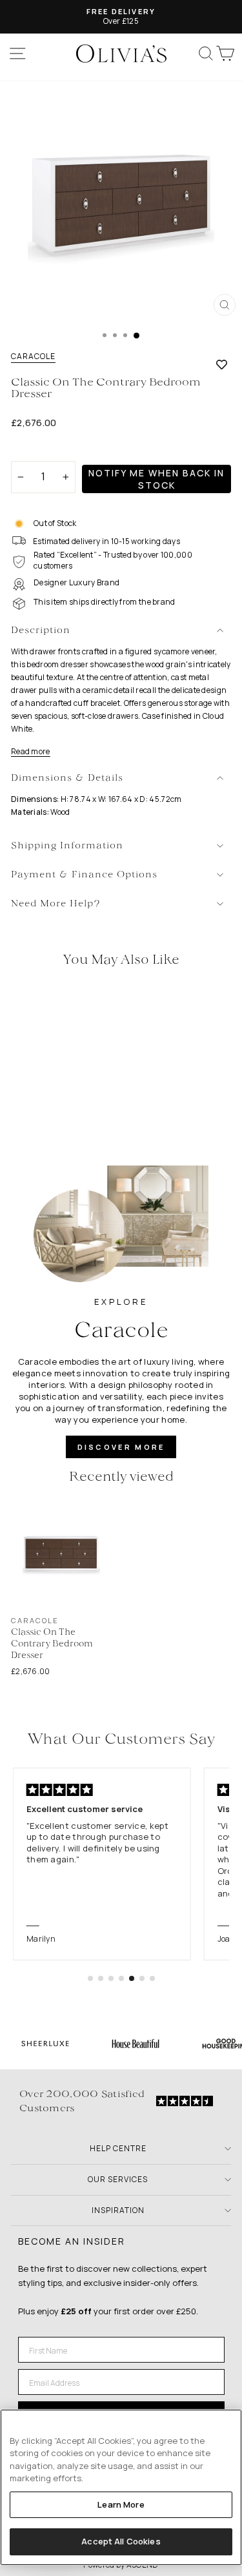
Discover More (121, 1447)
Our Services (118, 2179)
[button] (90, 1978)
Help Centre (118, 2148)
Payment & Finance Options (84, 875)
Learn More (121, 2504)
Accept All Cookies (121, 2541)
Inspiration (118, 2210)
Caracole (33, 356)
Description (41, 631)
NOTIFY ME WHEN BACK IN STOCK (156, 479)
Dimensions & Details (67, 778)
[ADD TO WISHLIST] (222, 364)
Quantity (33, 450)
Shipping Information (67, 846)
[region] (121, 2487)
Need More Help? (56, 904)
